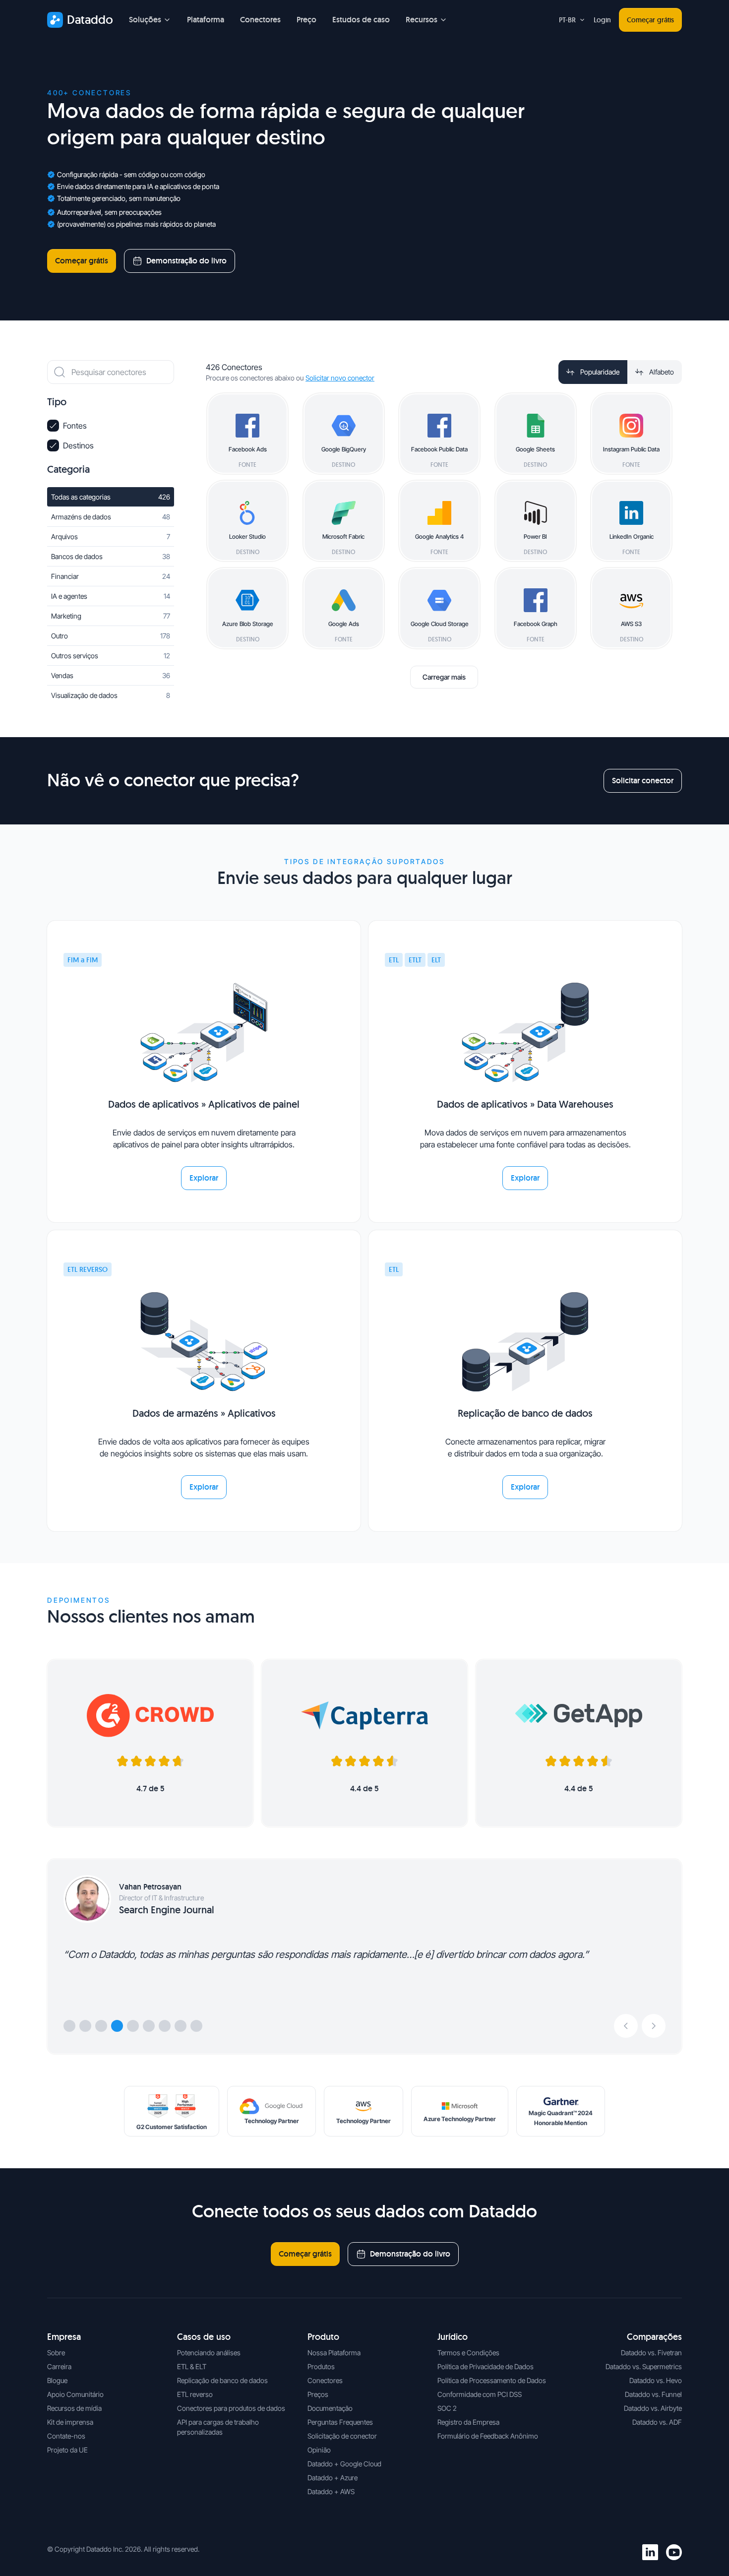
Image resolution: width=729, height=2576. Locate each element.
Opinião (319, 2450)
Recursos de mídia (74, 2408)
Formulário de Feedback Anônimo (488, 2436)
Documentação (330, 2408)
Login (602, 20)
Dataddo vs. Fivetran (651, 2353)
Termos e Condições (468, 2353)
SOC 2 (447, 2408)
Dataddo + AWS (331, 2491)
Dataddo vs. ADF (657, 2422)
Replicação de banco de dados (222, 2380)
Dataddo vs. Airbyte (653, 2408)
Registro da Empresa (468, 2422)
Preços (318, 2394)
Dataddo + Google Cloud (344, 2464)
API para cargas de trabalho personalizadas (218, 2427)
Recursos (422, 20)
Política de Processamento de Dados (492, 2380)
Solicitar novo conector (340, 378)
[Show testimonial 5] (133, 2026)
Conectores (260, 20)
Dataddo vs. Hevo (656, 2380)
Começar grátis (650, 20)
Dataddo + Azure (333, 2478)
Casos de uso (204, 2337)
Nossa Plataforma (334, 2353)
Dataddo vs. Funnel (653, 2394)
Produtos (321, 2366)
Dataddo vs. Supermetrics (644, 2366)
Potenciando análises (209, 2353)
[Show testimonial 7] (165, 2026)
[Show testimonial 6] (149, 2026)
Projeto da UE (67, 2450)
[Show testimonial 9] (196, 2026)
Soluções (145, 20)
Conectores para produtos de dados (231, 2408)
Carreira (59, 2366)
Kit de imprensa (70, 2422)
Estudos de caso (361, 20)
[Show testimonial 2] (85, 2026)
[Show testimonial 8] (181, 2026)
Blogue (57, 2380)
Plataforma (206, 20)
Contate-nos (66, 2436)
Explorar (204, 1178)
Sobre (56, 2353)
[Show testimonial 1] (69, 2026)
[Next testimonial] (654, 2026)
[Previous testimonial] (626, 2026)
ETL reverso (195, 2394)
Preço (306, 20)
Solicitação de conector (342, 2436)
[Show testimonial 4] (117, 2026)
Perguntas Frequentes (340, 2422)
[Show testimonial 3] (101, 2026)
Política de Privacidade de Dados (486, 2366)
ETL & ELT (192, 2366)
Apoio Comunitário (75, 2394)
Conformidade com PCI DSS (480, 2394)
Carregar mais (444, 677)
